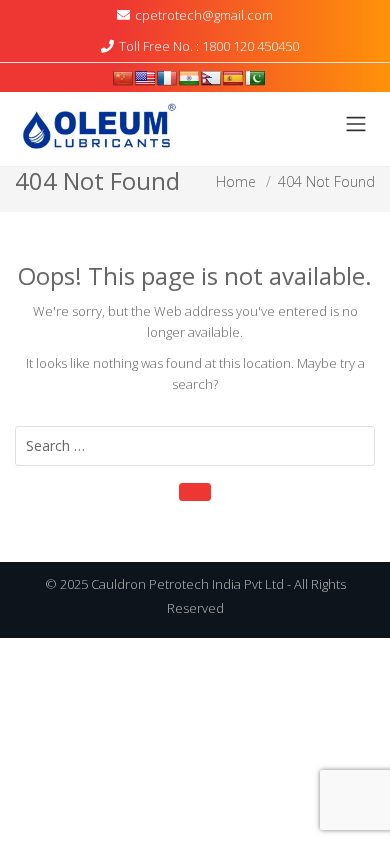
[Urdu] (255, 78)
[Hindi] (189, 78)
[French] (167, 78)
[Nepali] (211, 78)
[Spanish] (233, 78)
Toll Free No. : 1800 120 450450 (209, 46)
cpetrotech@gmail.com (204, 15)
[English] (145, 78)
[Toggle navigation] (356, 124)
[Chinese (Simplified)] (123, 78)
